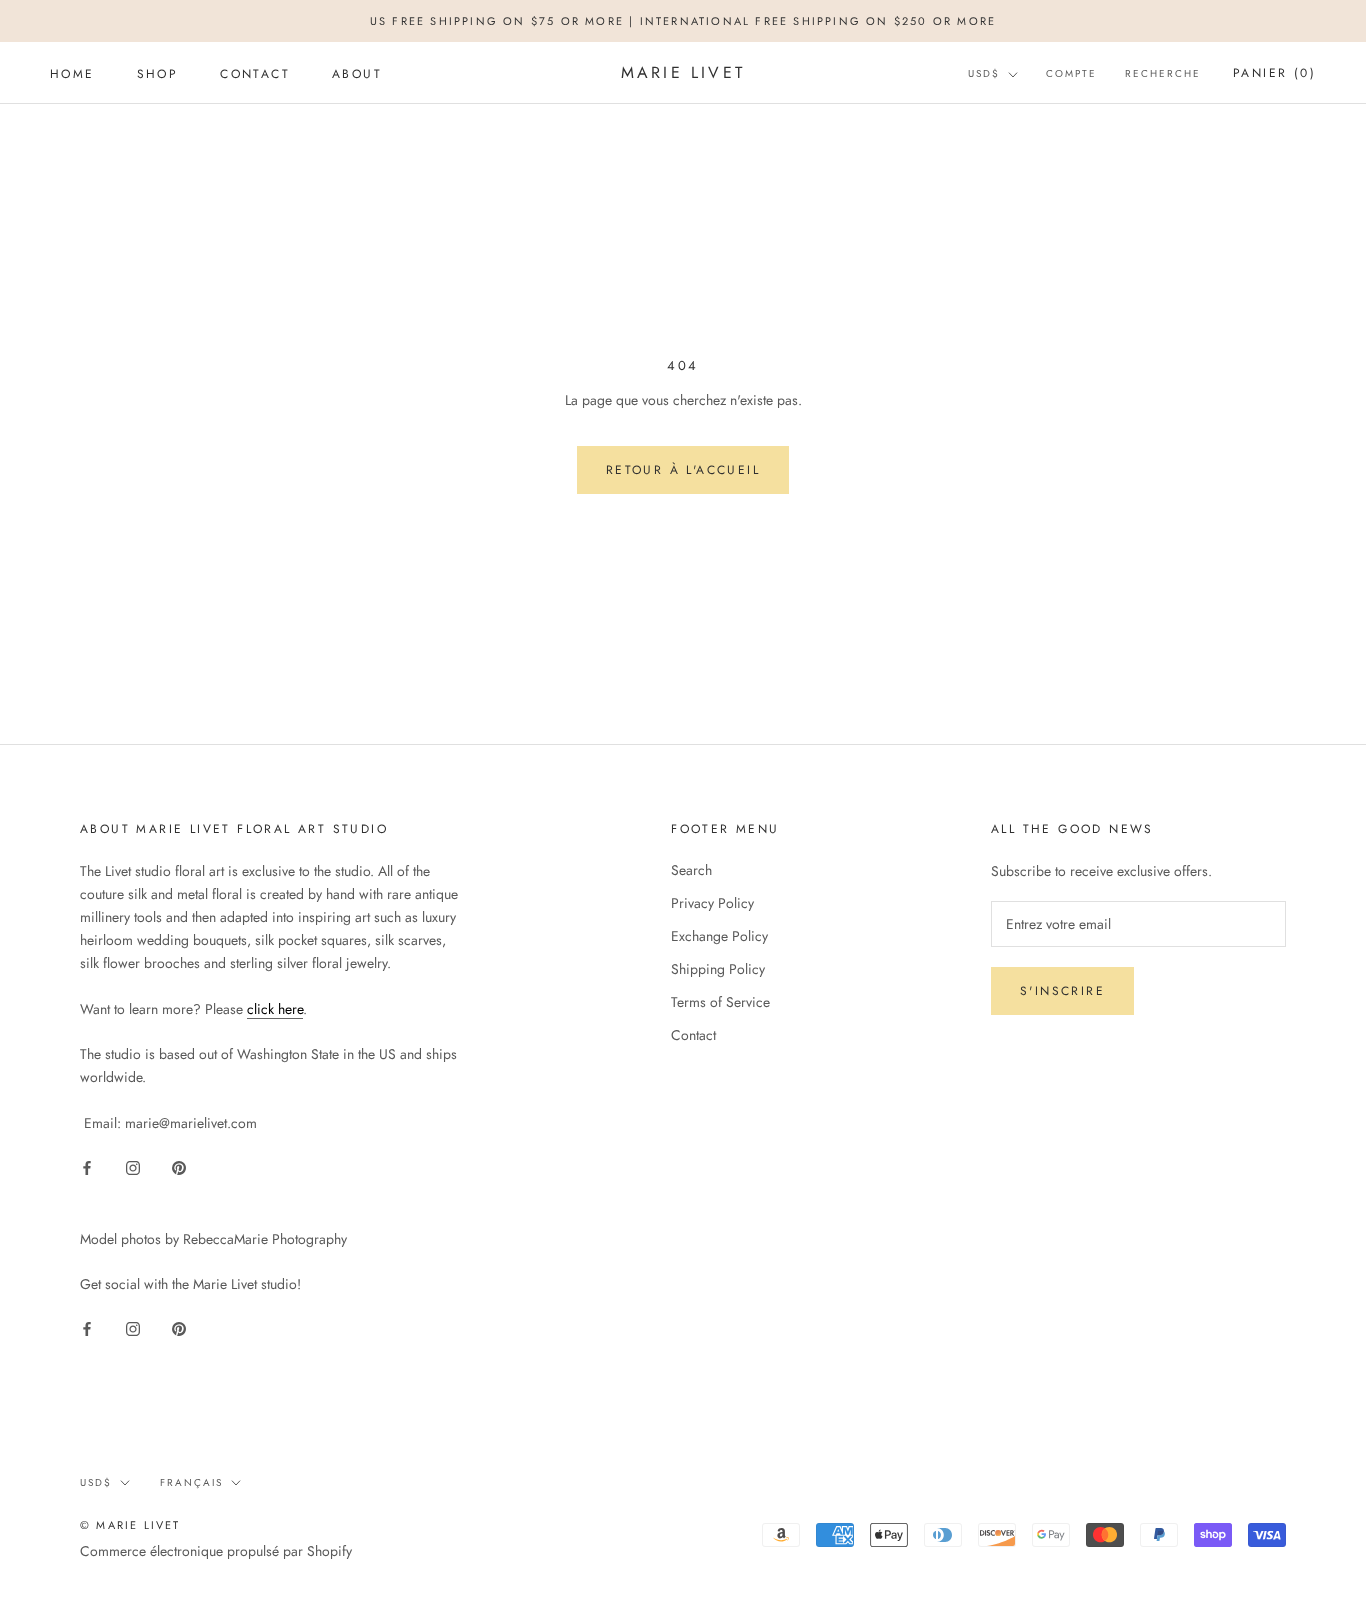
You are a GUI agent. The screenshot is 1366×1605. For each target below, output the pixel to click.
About (357, 74)
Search (691, 870)
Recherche (1163, 74)
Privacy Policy (712, 903)
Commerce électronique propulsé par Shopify (216, 1551)
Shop (158, 74)
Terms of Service (720, 1002)
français (191, 1482)
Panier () (1274, 74)
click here (275, 1009)
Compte (1071, 74)
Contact (255, 74)
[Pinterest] (179, 1166)
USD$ (984, 74)
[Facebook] (87, 1166)
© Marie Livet (130, 1525)
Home (72, 74)
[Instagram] (133, 1166)
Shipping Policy (718, 969)
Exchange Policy (719, 936)
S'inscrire (1062, 991)
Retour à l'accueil (683, 470)
